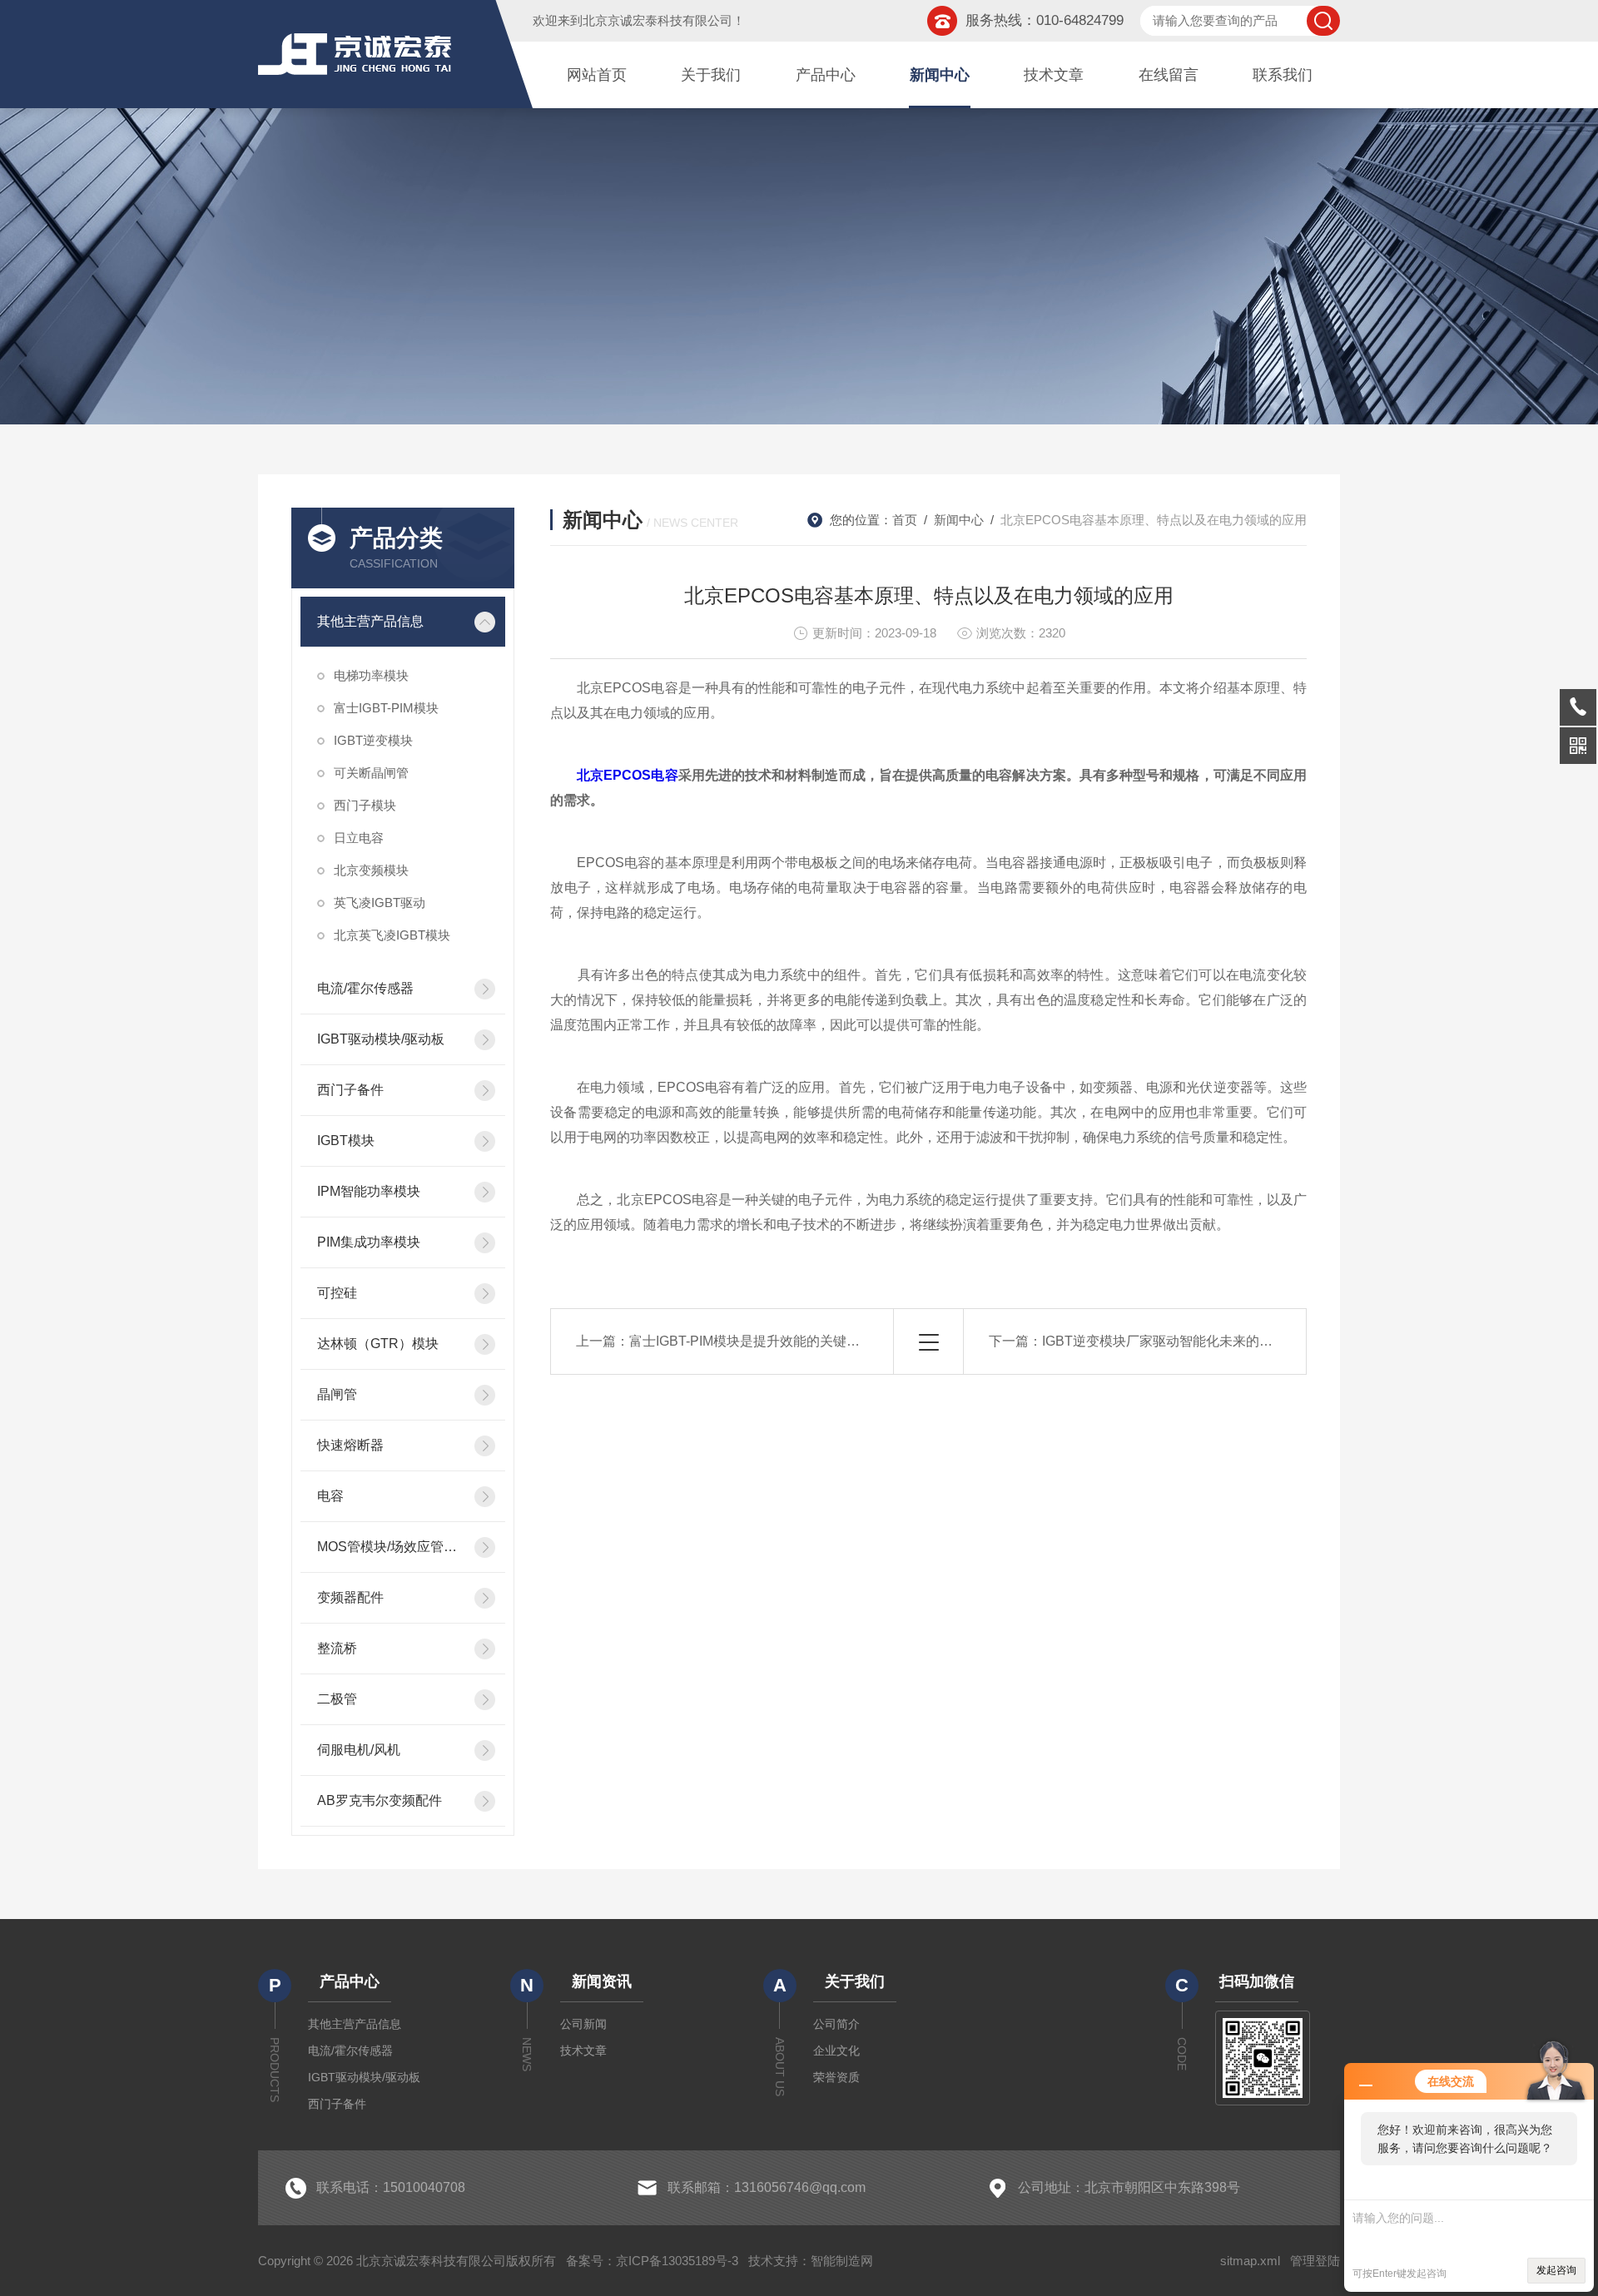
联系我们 (1283, 75)
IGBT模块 (346, 1141)
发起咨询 (1556, 2270)
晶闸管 (337, 1394)
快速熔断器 (350, 1445)
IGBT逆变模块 (373, 740)
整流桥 (337, 1648)
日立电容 (359, 838)
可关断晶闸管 (371, 773)
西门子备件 (350, 1090)
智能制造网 (842, 2261)
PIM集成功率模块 (369, 1242)
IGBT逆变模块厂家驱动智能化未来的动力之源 (1177, 1341)
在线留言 (1169, 75)
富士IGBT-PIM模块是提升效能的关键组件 (751, 1341)
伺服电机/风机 (359, 1750)
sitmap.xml (1250, 2261)
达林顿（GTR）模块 (378, 1344)
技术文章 (1054, 75)
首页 (905, 520)
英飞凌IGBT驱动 (380, 903)
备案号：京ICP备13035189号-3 (652, 2261)
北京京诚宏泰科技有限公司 (658, 20)
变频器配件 (350, 1597)
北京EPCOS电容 (627, 775)
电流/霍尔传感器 (365, 988)
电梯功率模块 (371, 675)
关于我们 (711, 75)
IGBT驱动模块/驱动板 (381, 1039)
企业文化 (836, 2051)
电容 (330, 1496)
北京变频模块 (371, 870)
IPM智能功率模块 (369, 1191)
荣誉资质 (836, 2077)
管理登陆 (1315, 2261)
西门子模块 (365, 805)
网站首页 (597, 75)
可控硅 (337, 1293)
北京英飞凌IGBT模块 (392, 935)
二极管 (337, 1699)
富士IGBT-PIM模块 (386, 708)
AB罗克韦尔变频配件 (380, 1800)
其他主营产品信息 (370, 621)
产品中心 (826, 75)
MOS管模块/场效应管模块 (391, 1547)
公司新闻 (583, 2024)
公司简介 (836, 2024)
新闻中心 (940, 75)
